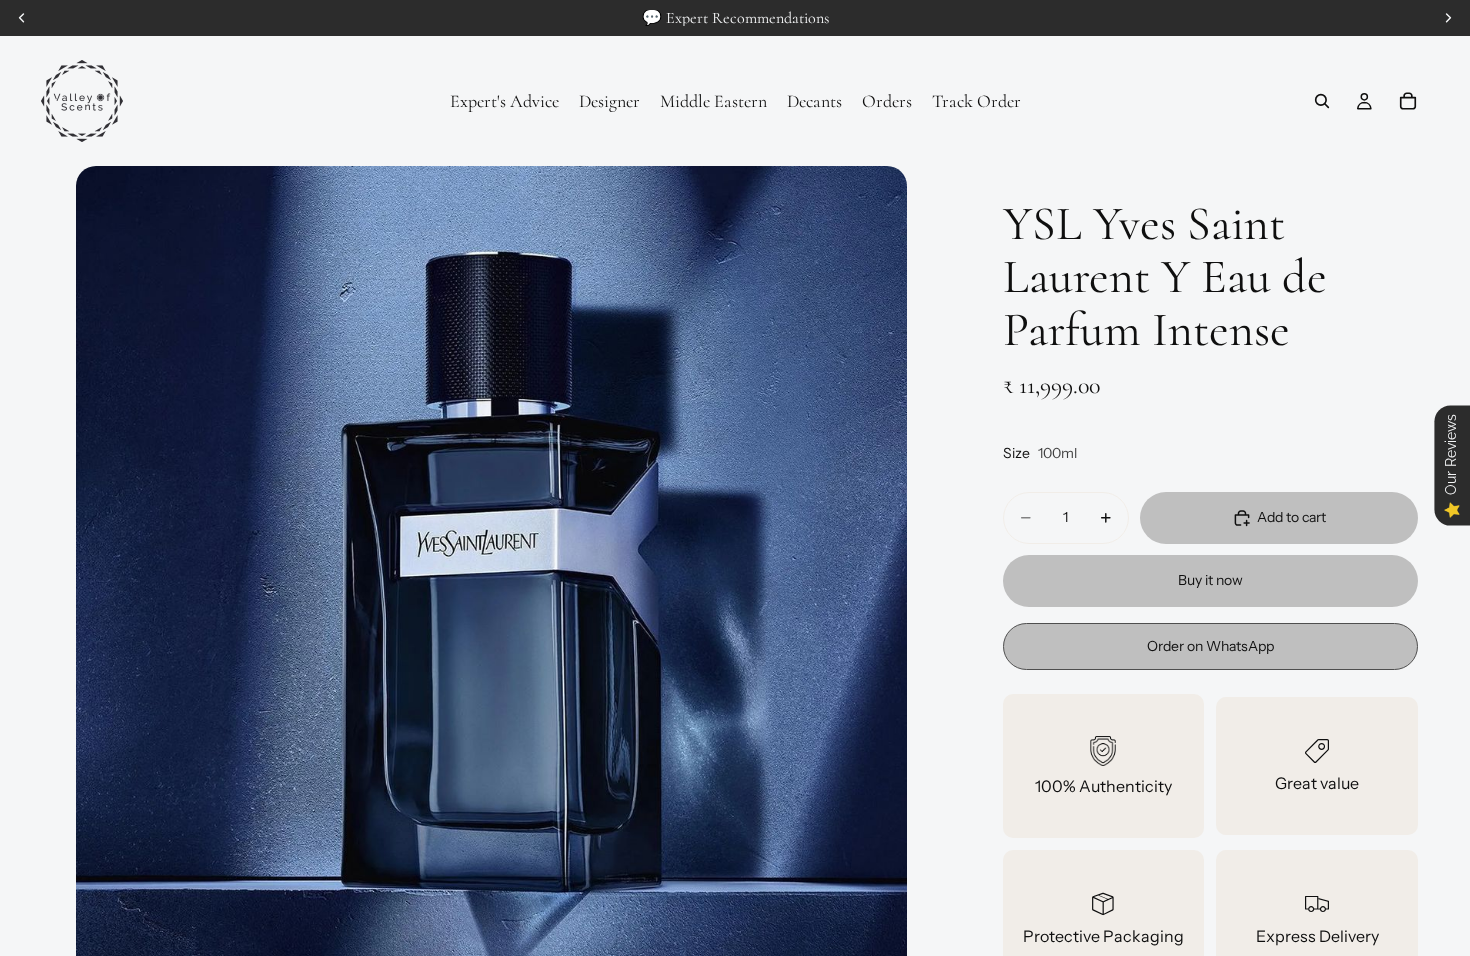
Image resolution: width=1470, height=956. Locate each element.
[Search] (1322, 101)
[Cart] (1408, 101)
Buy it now (1210, 580)
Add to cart (1291, 517)
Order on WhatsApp (1210, 646)
